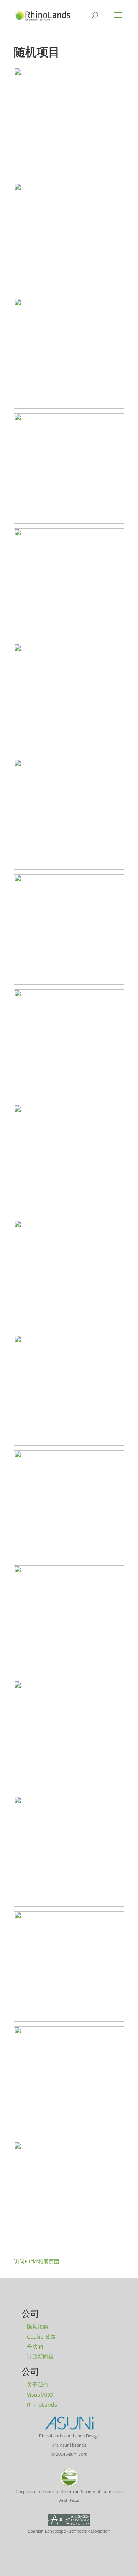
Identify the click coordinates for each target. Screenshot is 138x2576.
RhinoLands (42, 2405)
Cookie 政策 (41, 2337)
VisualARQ (40, 2395)
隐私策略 (38, 2327)
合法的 (35, 2347)
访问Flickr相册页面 (37, 2261)
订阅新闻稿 (40, 2357)
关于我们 (38, 2385)
